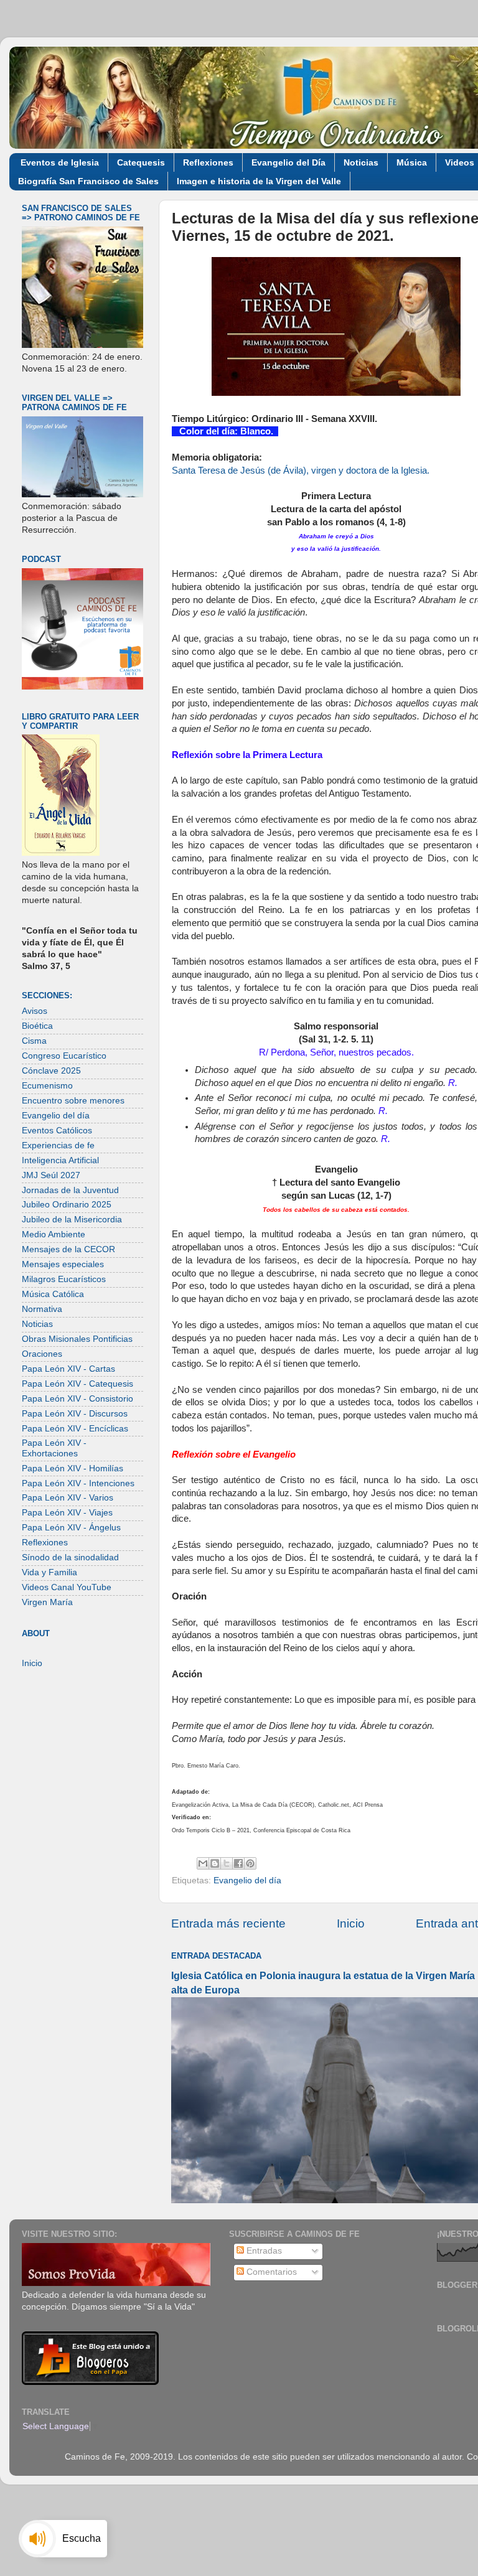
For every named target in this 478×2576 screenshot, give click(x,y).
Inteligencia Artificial (60, 1160)
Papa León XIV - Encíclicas (75, 1429)
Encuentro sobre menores (73, 1101)
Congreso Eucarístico (64, 1056)
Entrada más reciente (228, 1923)
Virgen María (47, 1602)
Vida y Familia (49, 1572)
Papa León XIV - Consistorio (77, 1399)
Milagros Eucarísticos (64, 1279)
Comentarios (270, 2272)
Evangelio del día (247, 1880)
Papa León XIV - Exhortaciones (54, 1448)
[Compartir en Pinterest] (250, 1863)
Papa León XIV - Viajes (67, 1513)
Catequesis (141, 162)
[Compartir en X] (227, 1863)
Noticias (361, 162)
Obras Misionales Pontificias (77, 1339)
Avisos (35, 1011)
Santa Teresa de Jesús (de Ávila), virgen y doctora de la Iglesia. (301, 471)
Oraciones (42, 1354)
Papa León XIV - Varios (68, 1498)
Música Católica (53, 1294)
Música (412, 162)
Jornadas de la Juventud (70, 1190)
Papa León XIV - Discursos (75, 1414)
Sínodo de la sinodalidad (70, 1557)
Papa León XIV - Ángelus (71, 1528)
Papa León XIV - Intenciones (78, 1483)
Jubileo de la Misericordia (72, 1220)
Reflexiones (208, 162)
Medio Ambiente (54, 1234)
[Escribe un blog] (215, 1863)
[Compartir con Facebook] (238, 1863)
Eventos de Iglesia (60, 162)
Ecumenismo (47, 1086)
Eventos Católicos (57, 1131)
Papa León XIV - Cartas (68, 1369)
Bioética (37, 1026)
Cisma (34, 1041)
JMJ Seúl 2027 (51, 1175)
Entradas (263, 2251)
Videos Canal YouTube (67, 1587)
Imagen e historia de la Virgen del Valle (259, 181)
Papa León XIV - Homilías (73, 1468)
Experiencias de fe (58, 1145)
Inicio (351, 1923)
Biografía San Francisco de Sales (88, 181)
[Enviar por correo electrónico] (203, 1863)
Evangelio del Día (288, 162)
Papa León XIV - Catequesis (77, 1384)
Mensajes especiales (63, 1264)
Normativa (42, 1309)
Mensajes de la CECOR (68, 1249)
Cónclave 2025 (51, 1071)
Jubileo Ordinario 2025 (67, 1205)
